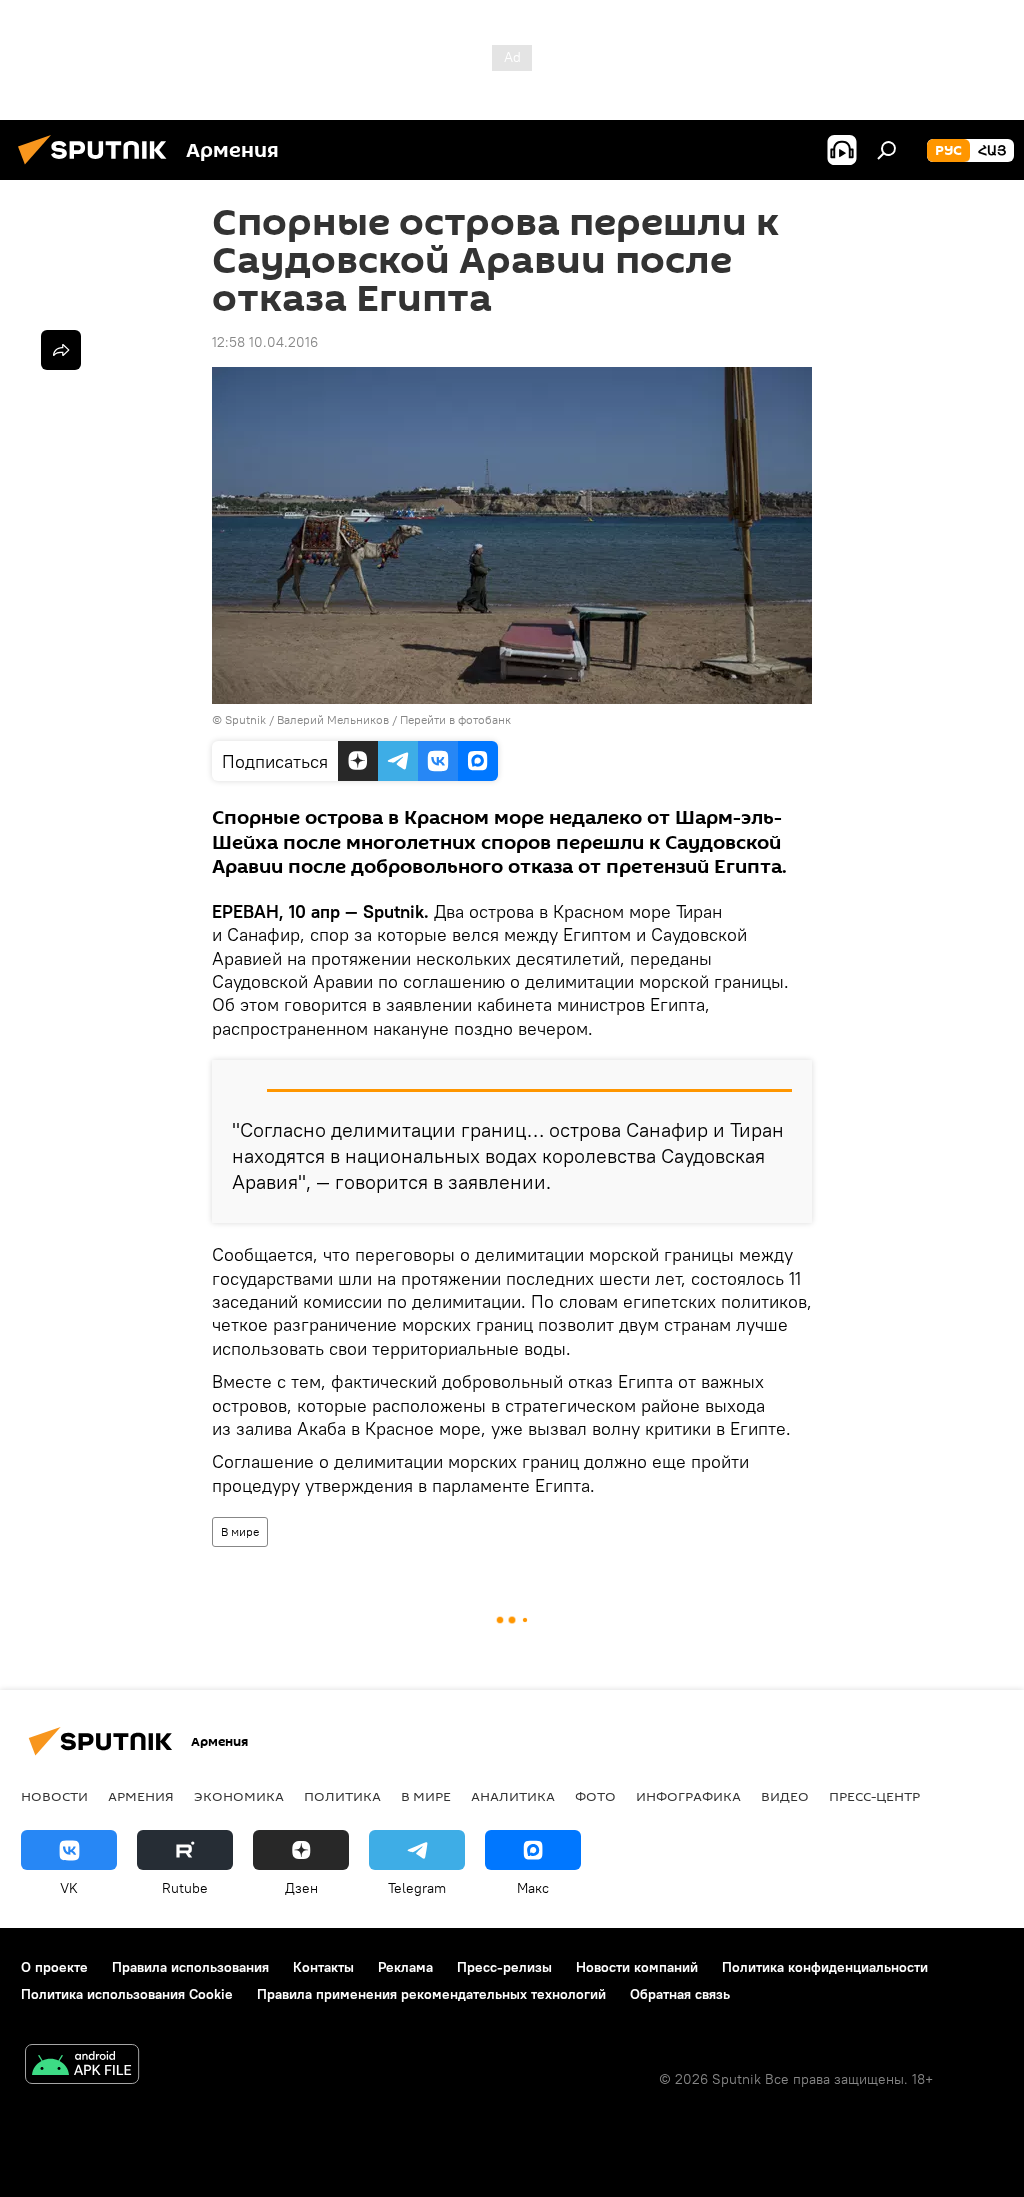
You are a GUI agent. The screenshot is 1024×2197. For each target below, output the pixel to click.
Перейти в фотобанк (455, 719)
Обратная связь (680, 1994)
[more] (61, 350)
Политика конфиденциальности (825, 1967)
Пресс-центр (874, 1796)
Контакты (323, 1967)
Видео (785, 1796)
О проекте (54, 1967)
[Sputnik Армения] (98, 167)
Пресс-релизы (504, 1967)
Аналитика (513, 1796)
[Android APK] (82, 2066)
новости (54, 1796)
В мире (240, 1531)
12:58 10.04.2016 (265, 342)
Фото (595, 1796)
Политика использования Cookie (127, 1994)
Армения (141, 1796)
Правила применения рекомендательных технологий (431, 1994)
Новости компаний (637, 1967)
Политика (342, 1796)
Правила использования (190, 1967)
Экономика (239, 1796)
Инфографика (688, 1796)
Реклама (405, 1967)
